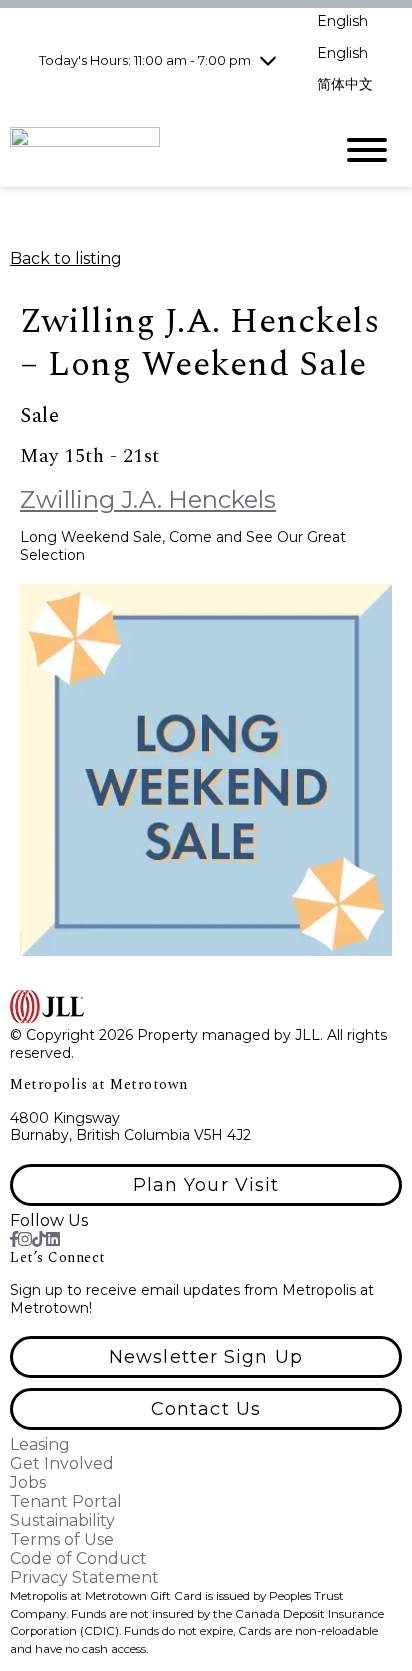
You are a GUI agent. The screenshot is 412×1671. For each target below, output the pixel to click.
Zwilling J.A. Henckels (148, 499)
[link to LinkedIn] (53, 1239)
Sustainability (62, 1520)
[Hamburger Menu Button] (367, 150)
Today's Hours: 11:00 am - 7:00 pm (145, 60)
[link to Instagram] (25, 1239)
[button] (206, 1185)
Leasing (40, 1444)
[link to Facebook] (14, 1239)
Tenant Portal (66, 1501)
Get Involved (62, 1463)
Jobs (28, 1482)
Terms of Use (62, 1539)
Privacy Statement (84, 1577)
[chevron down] (268, 60)
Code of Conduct (78, 1558)
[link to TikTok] (39, 1239)
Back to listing (66, 258)
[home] (156, 149)
